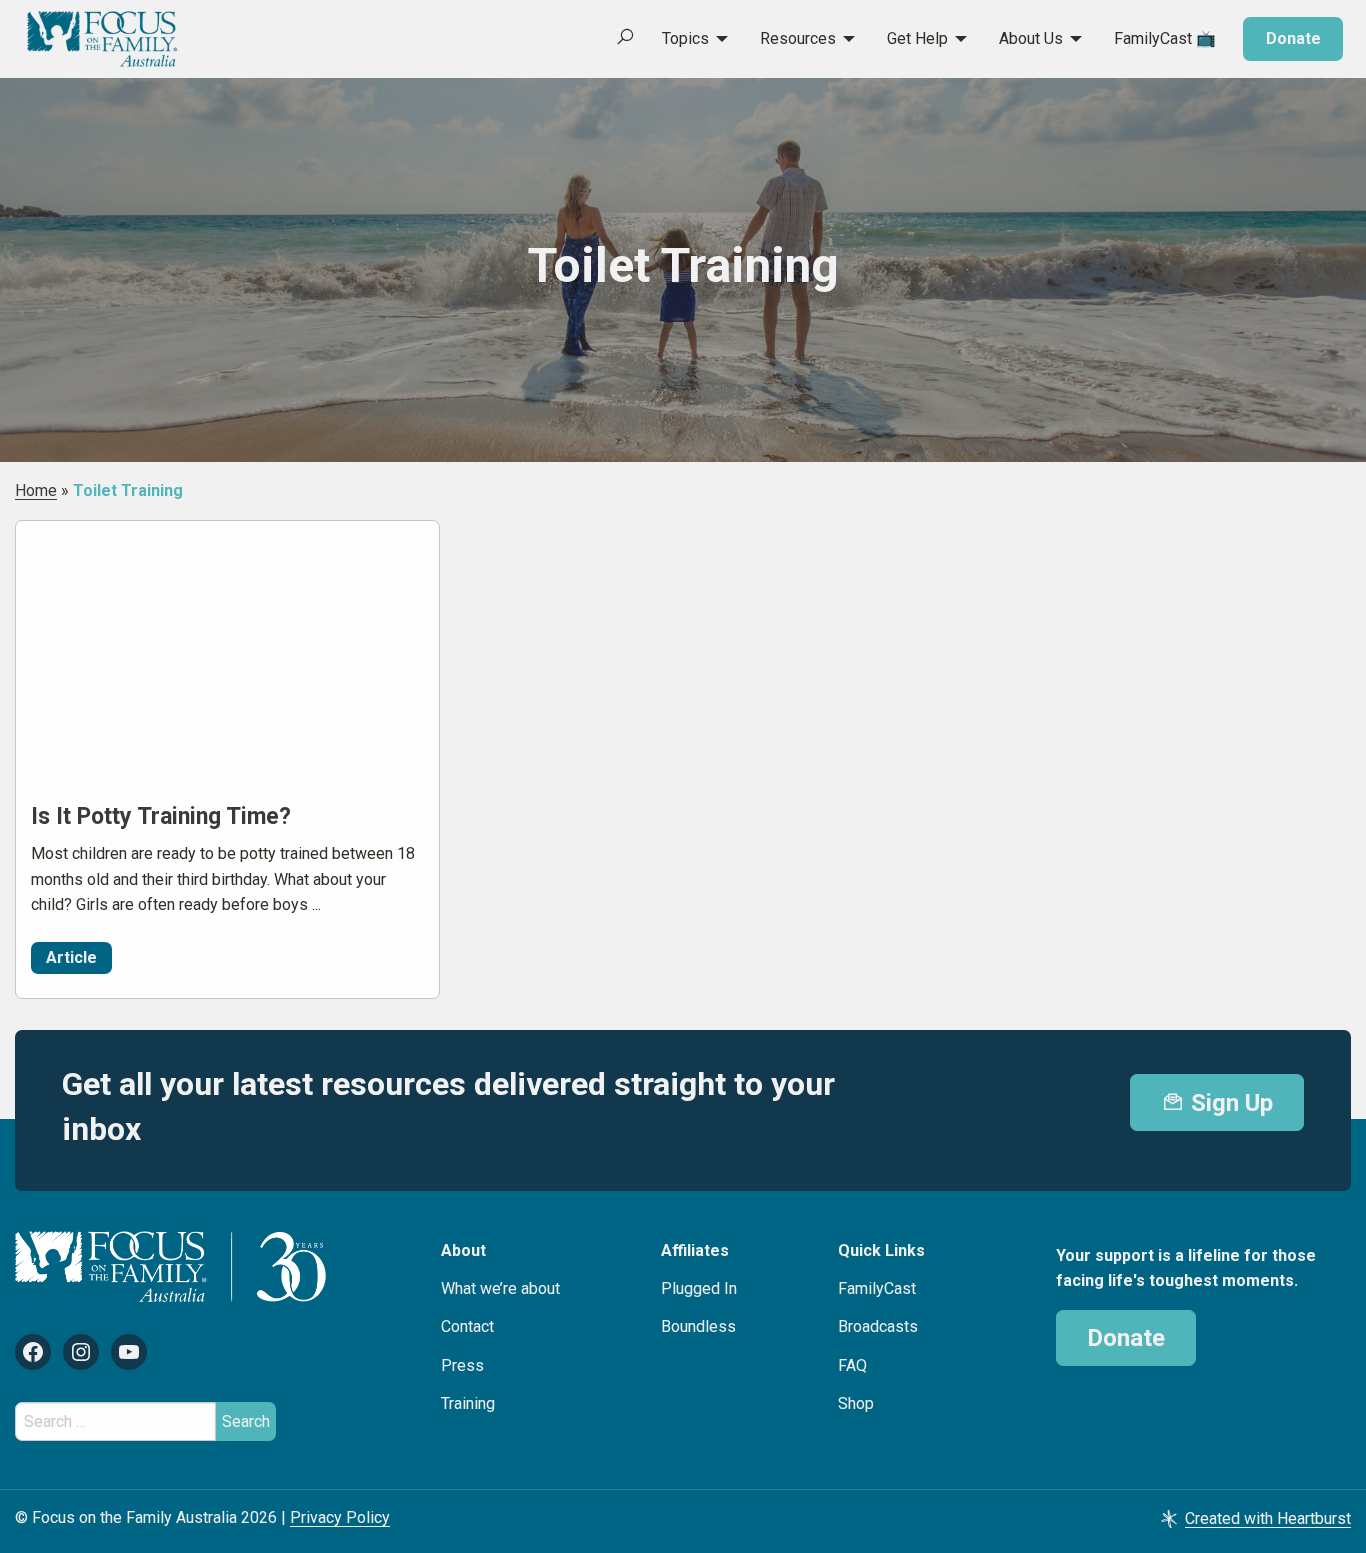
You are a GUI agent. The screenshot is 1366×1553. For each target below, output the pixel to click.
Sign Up (1229, 1103)
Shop (856, 1403)
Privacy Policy (340, 1517)
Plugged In (699, 1288)
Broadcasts (878, 1326)
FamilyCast (877, 1288)
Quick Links (881, 1250)
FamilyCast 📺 (1165, 38)
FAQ (852, 1365)
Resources (798, 38)
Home (36, 490)
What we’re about (500, 1288)
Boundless (698, 1326)
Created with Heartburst (1268, 1518)
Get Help (917, 38)
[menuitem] (684, 39)
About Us (1031, 38)
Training (468, 1403)
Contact (467, 1326)
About (463, 1250)
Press (462, 1365)
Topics (685, 38)
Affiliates (695, 1250)
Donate (1293, 38)
